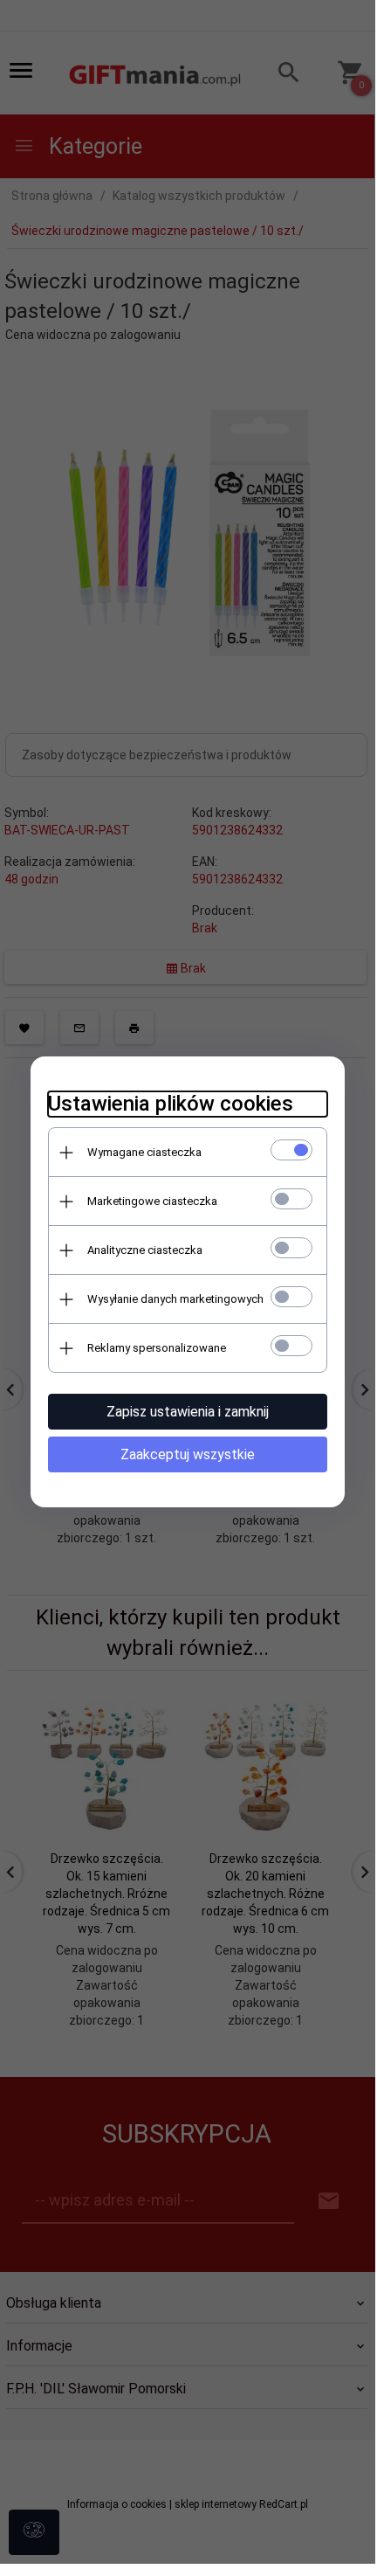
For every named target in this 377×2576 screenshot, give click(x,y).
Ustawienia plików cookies (171, 1104)
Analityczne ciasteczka (145, 1250)
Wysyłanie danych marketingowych (175, 1299)
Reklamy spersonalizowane (157, 1348)
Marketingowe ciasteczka (152, 1201)
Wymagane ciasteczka (144, 1152)
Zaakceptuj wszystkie (188, 1454)
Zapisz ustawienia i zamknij (188, 1412)
